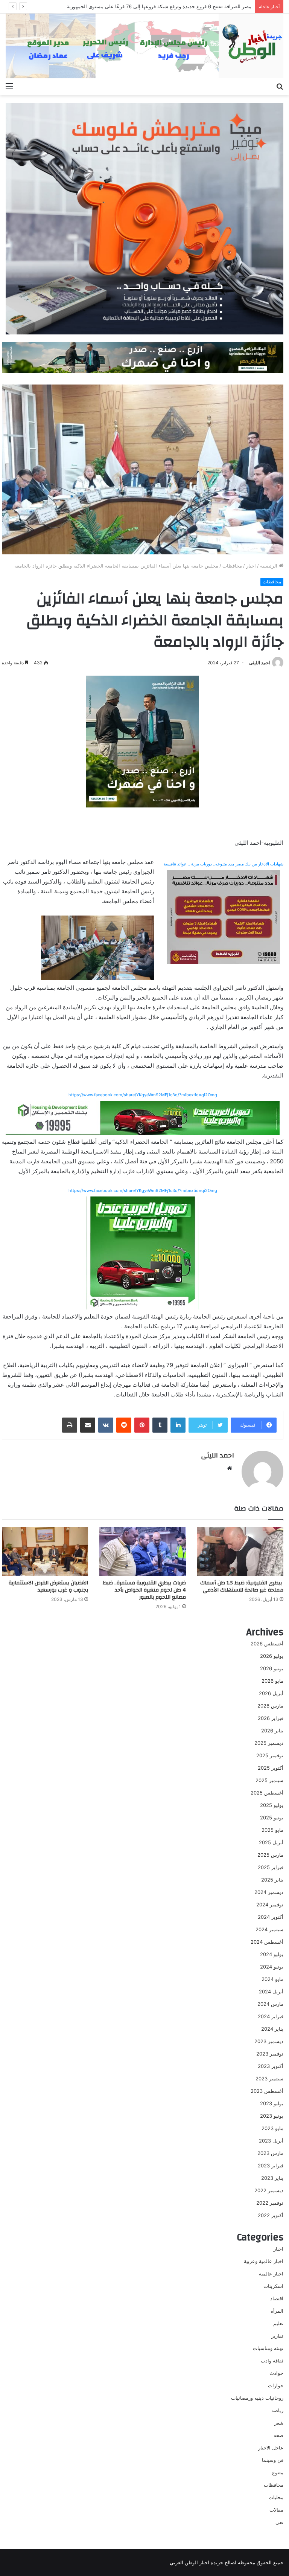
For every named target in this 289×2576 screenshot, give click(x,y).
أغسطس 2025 (267, 1793)
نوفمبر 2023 (270, 2054)
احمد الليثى (259, 663)
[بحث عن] (280, 86)
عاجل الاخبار (271, 2448)
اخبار (251, 566)
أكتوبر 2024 (271, 1917)
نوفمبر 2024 (270, 1905)
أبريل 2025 (271, 1842)
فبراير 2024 (271, 2016)
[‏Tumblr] (160, 1425)
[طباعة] (70, 1425)
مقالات (276, 2510)
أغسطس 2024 (267, 1942)
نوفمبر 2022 (270, 2203)
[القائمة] (9, 86)
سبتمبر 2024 (269, 1929)
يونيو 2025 (272, 1818)
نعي (279, 2522)
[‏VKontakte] (106, 1425)
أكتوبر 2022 (271, 2215)
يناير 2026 (272, 1731)
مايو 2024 (272, 1979)
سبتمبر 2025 (269, 1780)
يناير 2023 (272, 2178)
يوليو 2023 (272, 2103)
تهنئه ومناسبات (268, 2348)
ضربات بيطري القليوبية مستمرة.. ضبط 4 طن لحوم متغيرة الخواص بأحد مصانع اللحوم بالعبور (144, 1590)
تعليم (278, 2323)
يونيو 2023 (272, 2116)
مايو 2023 (272, 2128)
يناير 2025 (272, 1880)
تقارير (277, 2336)
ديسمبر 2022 (269, 2190)
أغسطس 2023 (267, 2091)
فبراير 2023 (271, 2165)
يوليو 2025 (272, 1805)
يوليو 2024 (272, 1954)
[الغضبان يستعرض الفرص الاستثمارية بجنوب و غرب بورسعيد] (45, 1551)
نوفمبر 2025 (270, 1755)
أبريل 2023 (271, 2141)
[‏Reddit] (124, 1425)
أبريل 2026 (271, 1693)
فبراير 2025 (271, 1867)
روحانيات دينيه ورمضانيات (257, 2398)
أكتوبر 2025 (271, 1768)
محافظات (232, 566)
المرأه (277, 2311)
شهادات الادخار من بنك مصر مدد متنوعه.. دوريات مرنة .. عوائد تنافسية (224, 864)
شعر (279, 2423)
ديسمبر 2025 (269, 1743)
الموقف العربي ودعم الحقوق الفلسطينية (209, 6)
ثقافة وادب (272, 2361)
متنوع (278, 2472)
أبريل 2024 (271, 1992)
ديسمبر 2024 (269, 1892)
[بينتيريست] (142, 1425)
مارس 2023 (270, 2153)
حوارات (276, 2385)
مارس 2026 (270, 1706)
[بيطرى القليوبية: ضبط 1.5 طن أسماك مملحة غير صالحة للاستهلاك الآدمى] (240, 1551)
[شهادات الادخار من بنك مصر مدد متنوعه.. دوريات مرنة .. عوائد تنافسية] (224, 916)
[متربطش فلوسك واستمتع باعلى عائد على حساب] (144, 218)
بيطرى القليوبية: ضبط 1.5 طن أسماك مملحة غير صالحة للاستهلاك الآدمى (242, 1586)
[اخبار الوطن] (144, 46)
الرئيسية (269, 566)
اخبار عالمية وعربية (264, 2261)
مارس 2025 (270, 1855)
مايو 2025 (272, 1830)
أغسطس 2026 (267, 1644)
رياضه (277, 2410)
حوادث (276, 2373)
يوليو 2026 (272, 1656)
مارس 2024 (270, 2004)
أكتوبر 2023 (271, 2066)
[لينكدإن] (178, 1425)
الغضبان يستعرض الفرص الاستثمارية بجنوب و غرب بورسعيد (48, 1586)
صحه (278, 2435)
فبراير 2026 (271, 1718)
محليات (276, 2497)
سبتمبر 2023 (269, 2079)
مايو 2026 (272, 1681)
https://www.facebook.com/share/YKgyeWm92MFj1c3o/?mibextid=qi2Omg (143, 1095)
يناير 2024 (272, 2029)
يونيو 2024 (272, 1967)
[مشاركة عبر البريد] (88, 1425)
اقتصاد (277, 2298)
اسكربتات (273, 2286)
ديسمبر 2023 (269, 2041)
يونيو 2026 (272, 1668)
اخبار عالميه (271, 2274)
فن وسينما (273, 2460)
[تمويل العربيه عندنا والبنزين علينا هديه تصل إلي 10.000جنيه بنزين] (143, 1117)
